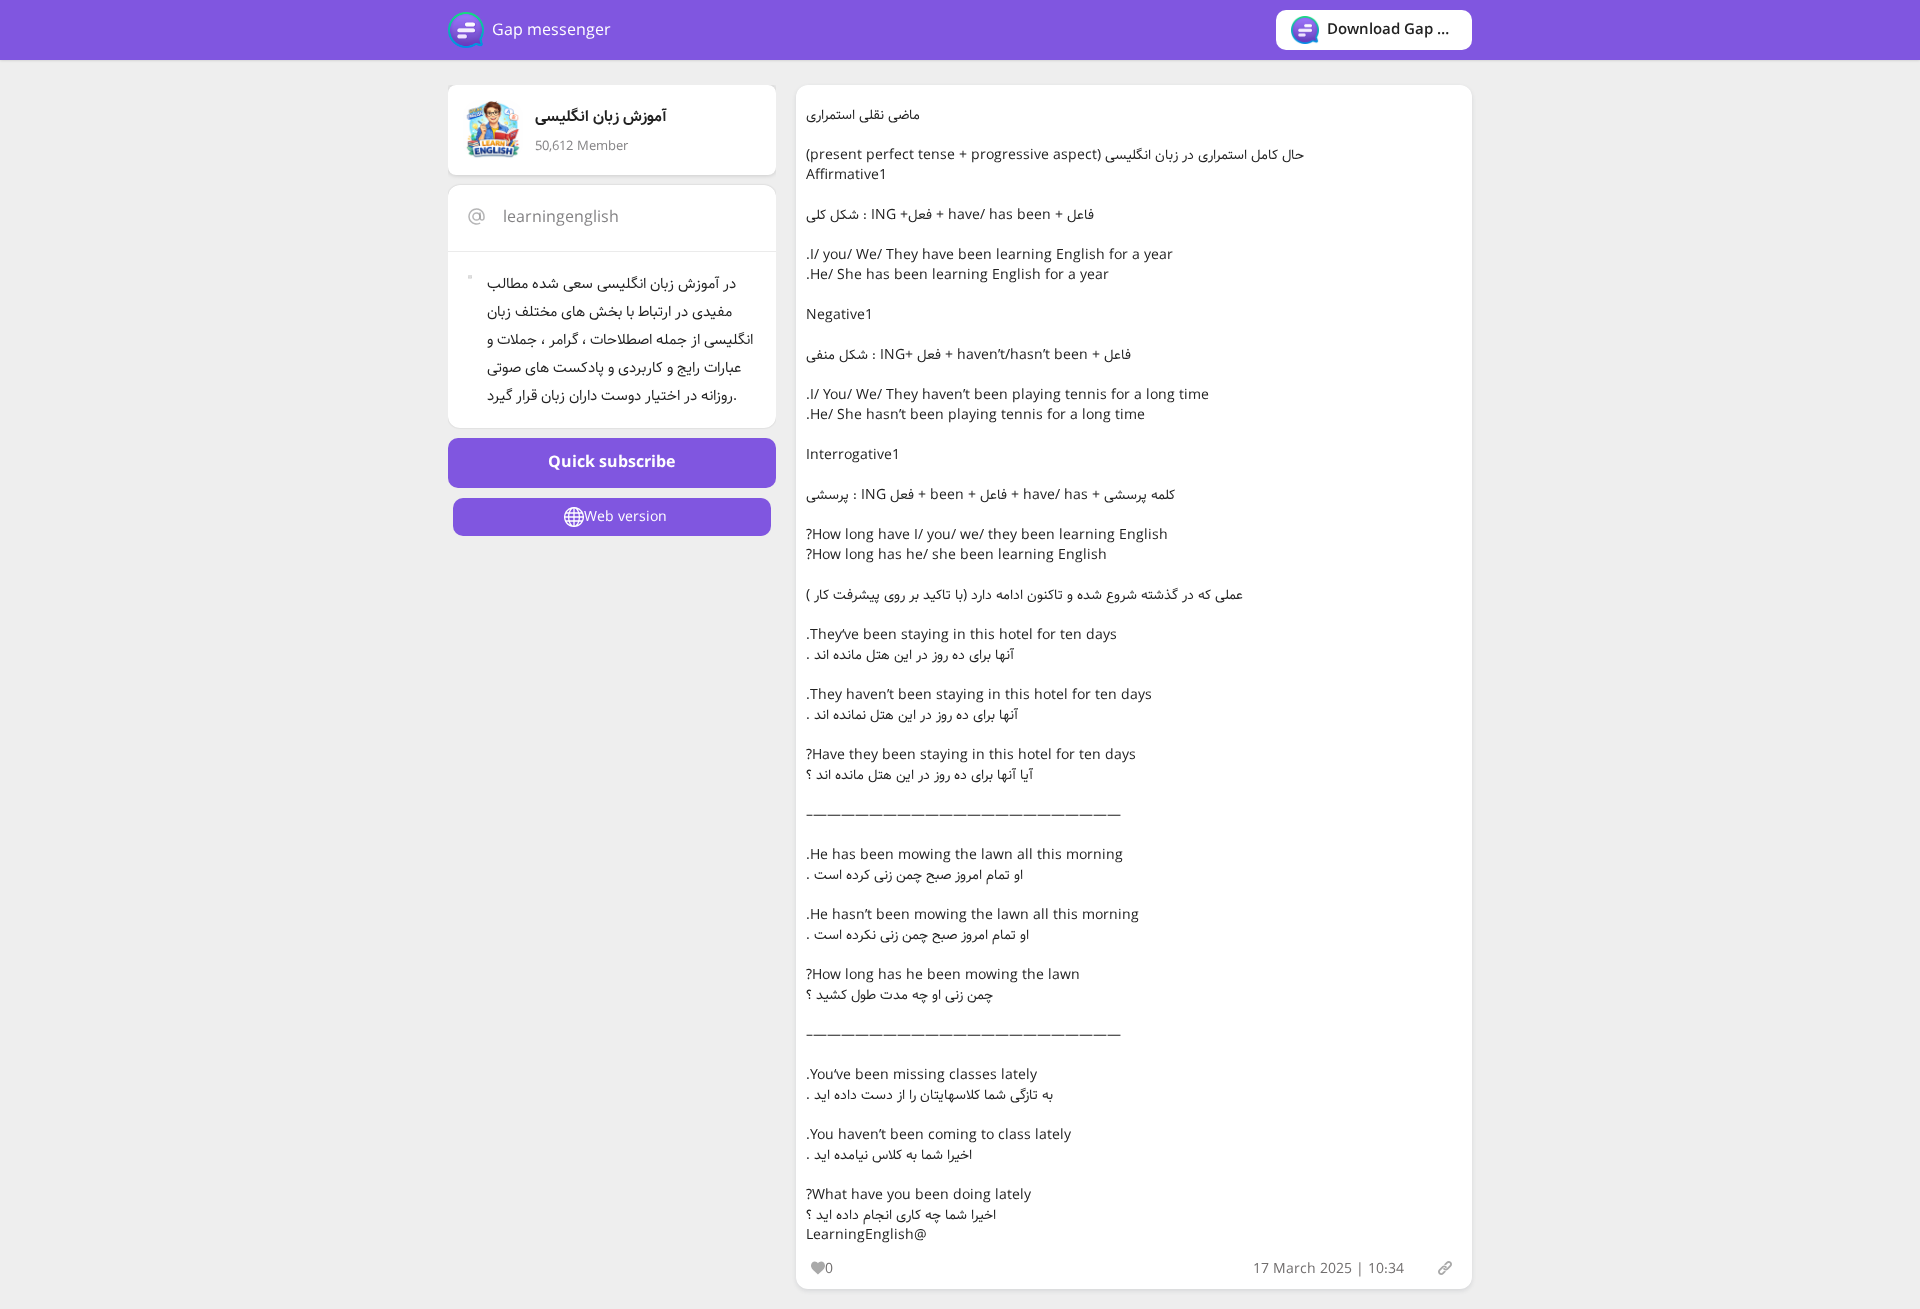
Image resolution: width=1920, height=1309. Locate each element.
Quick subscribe (611, 462)
